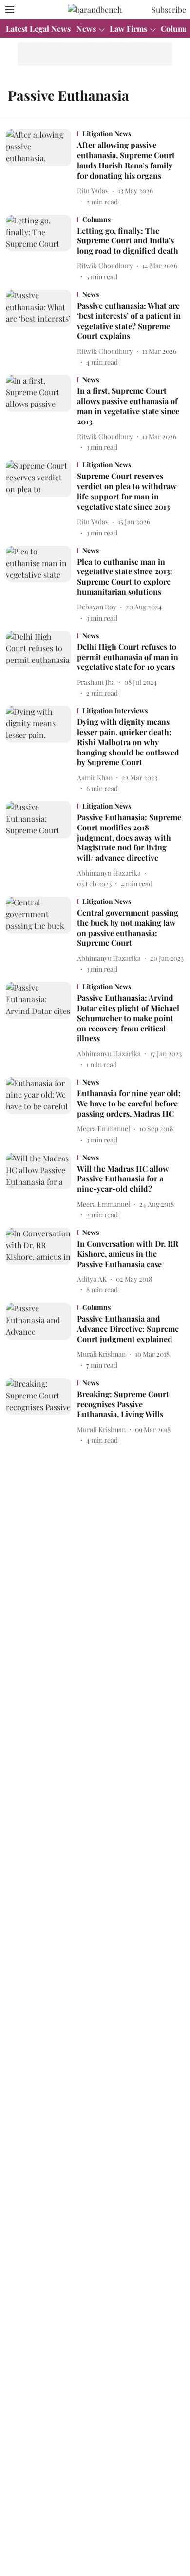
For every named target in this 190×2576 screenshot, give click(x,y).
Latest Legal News (38, 28)
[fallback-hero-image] (41, 168)
